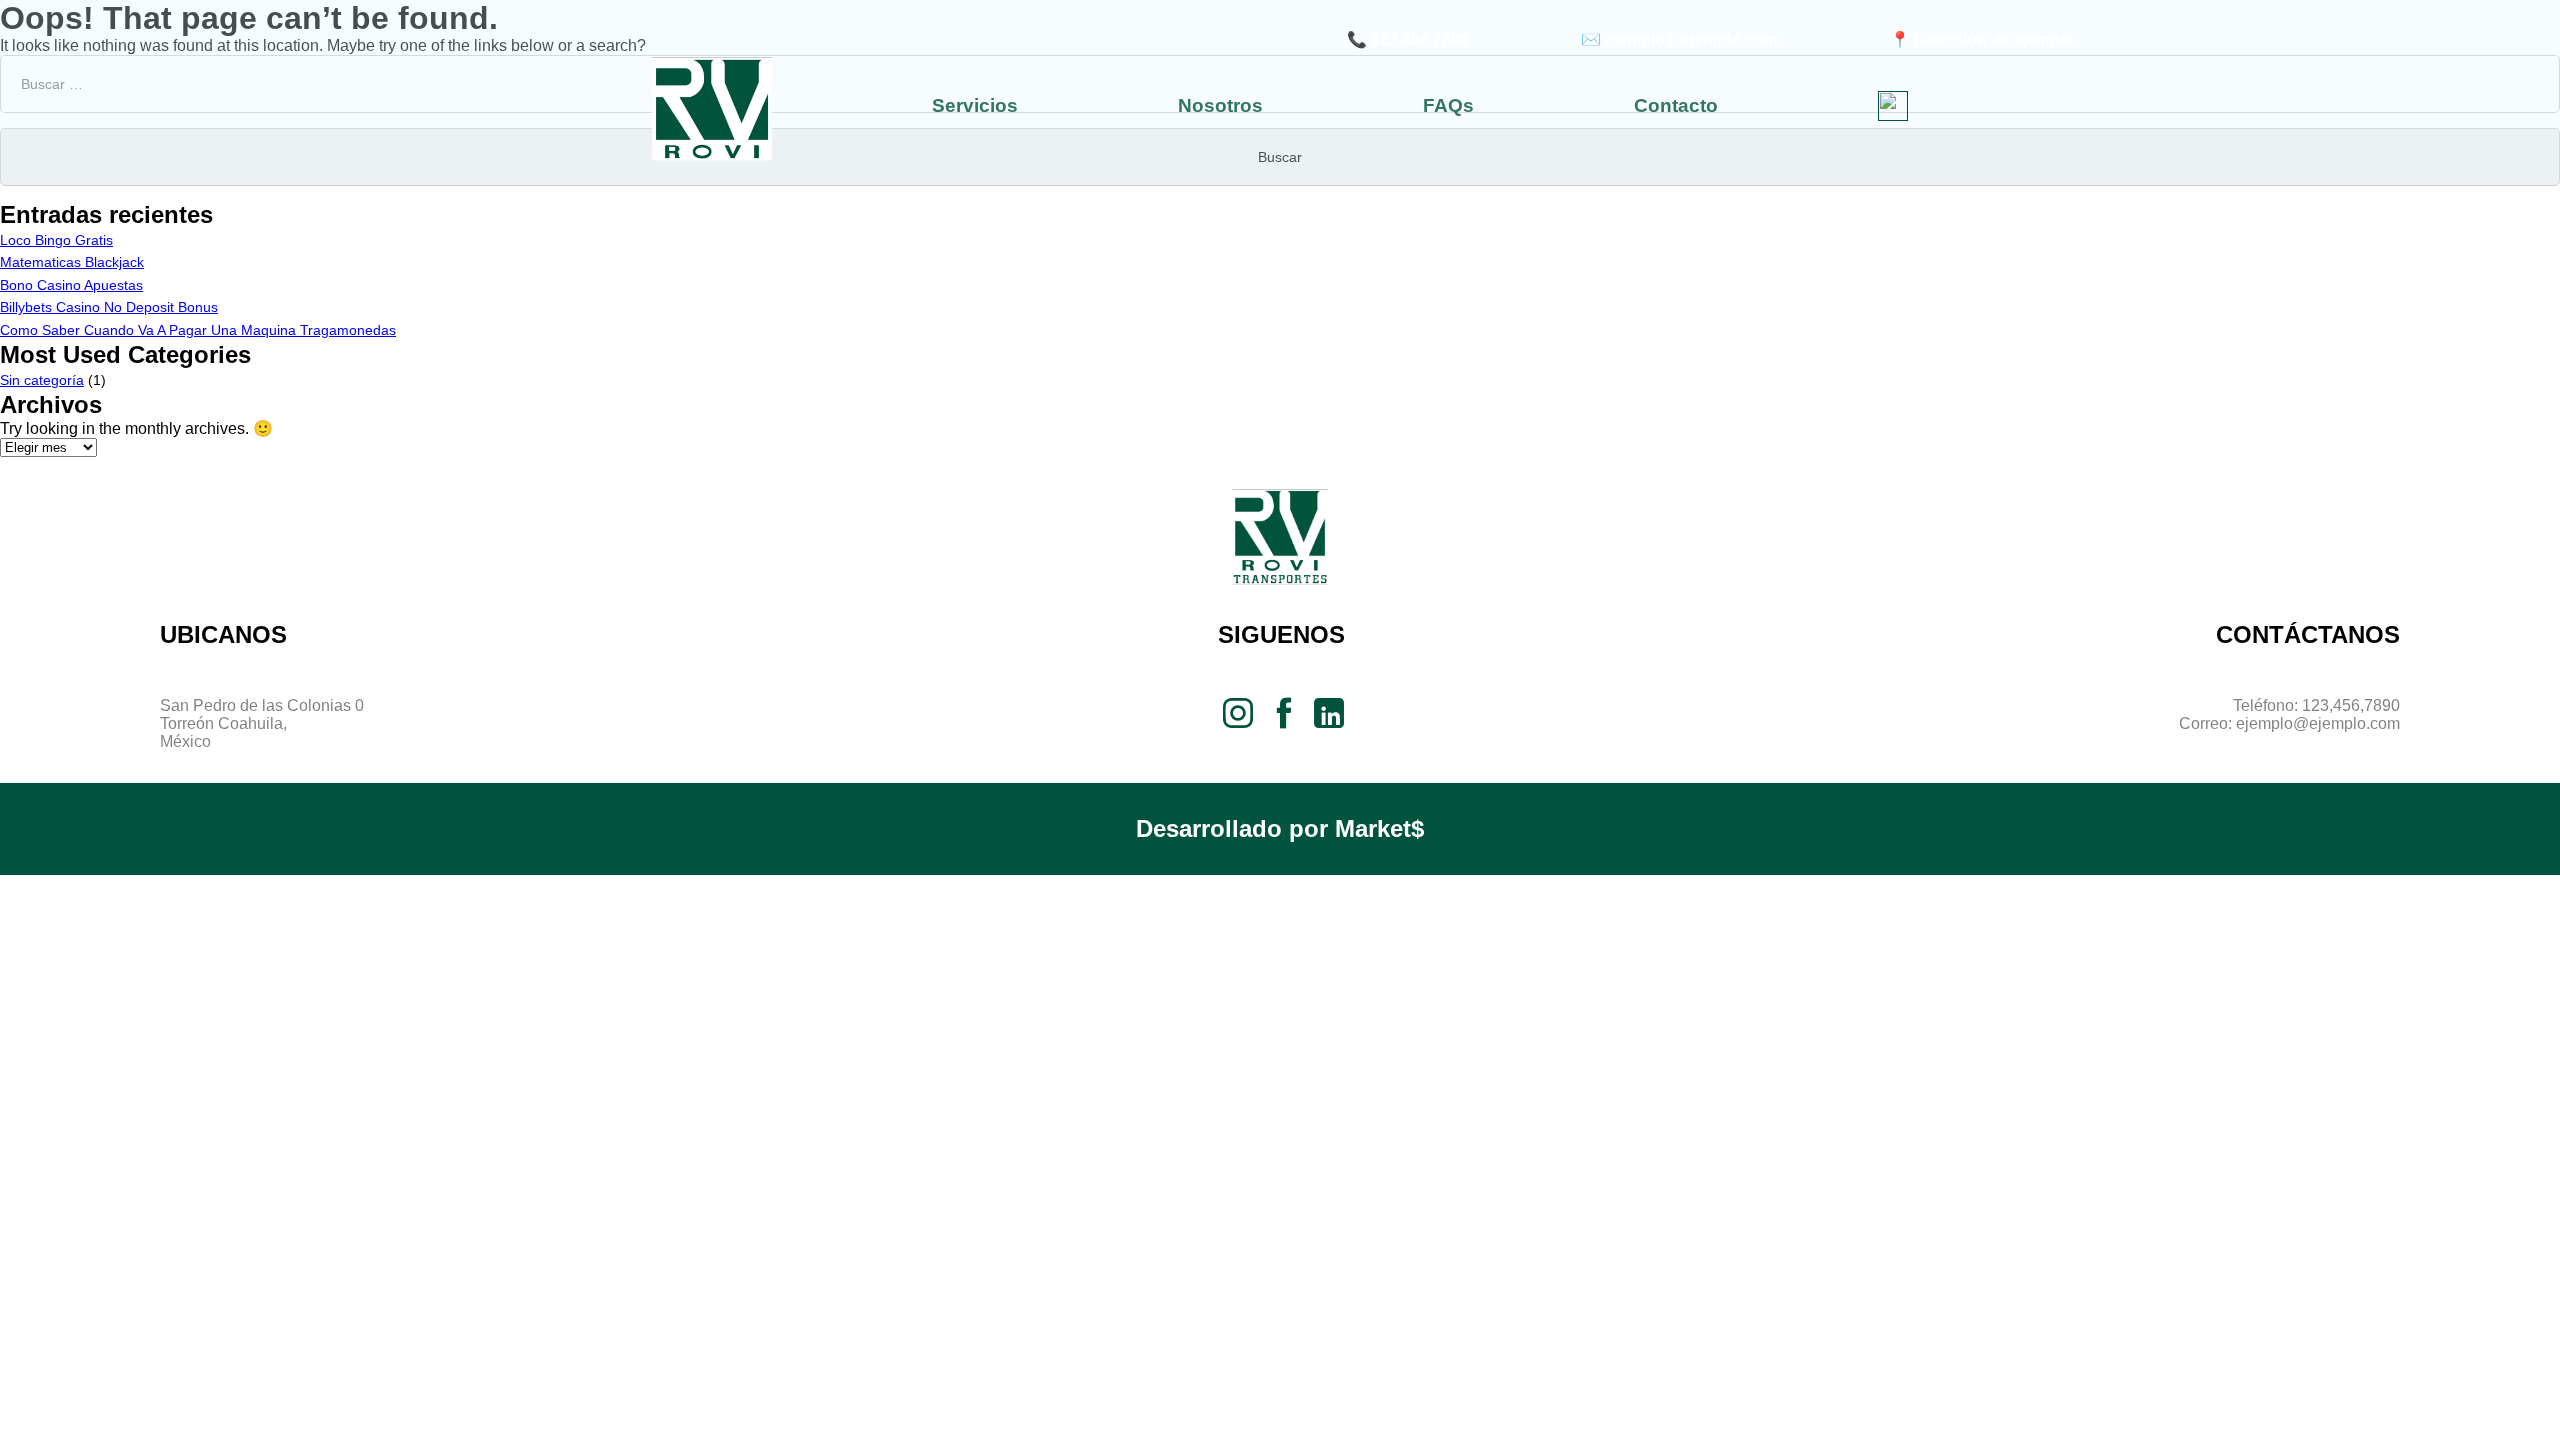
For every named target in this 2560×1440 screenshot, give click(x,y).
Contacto (1676, 105)
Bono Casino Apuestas (71, 285)
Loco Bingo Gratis (56, 240)
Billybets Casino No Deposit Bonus (109, 307)
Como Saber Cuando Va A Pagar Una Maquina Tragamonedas (198, 330)
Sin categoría (42, 380)
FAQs (1448, 105)
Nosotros (1220, 105)
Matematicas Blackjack (72, 262)
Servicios (975, 105)
